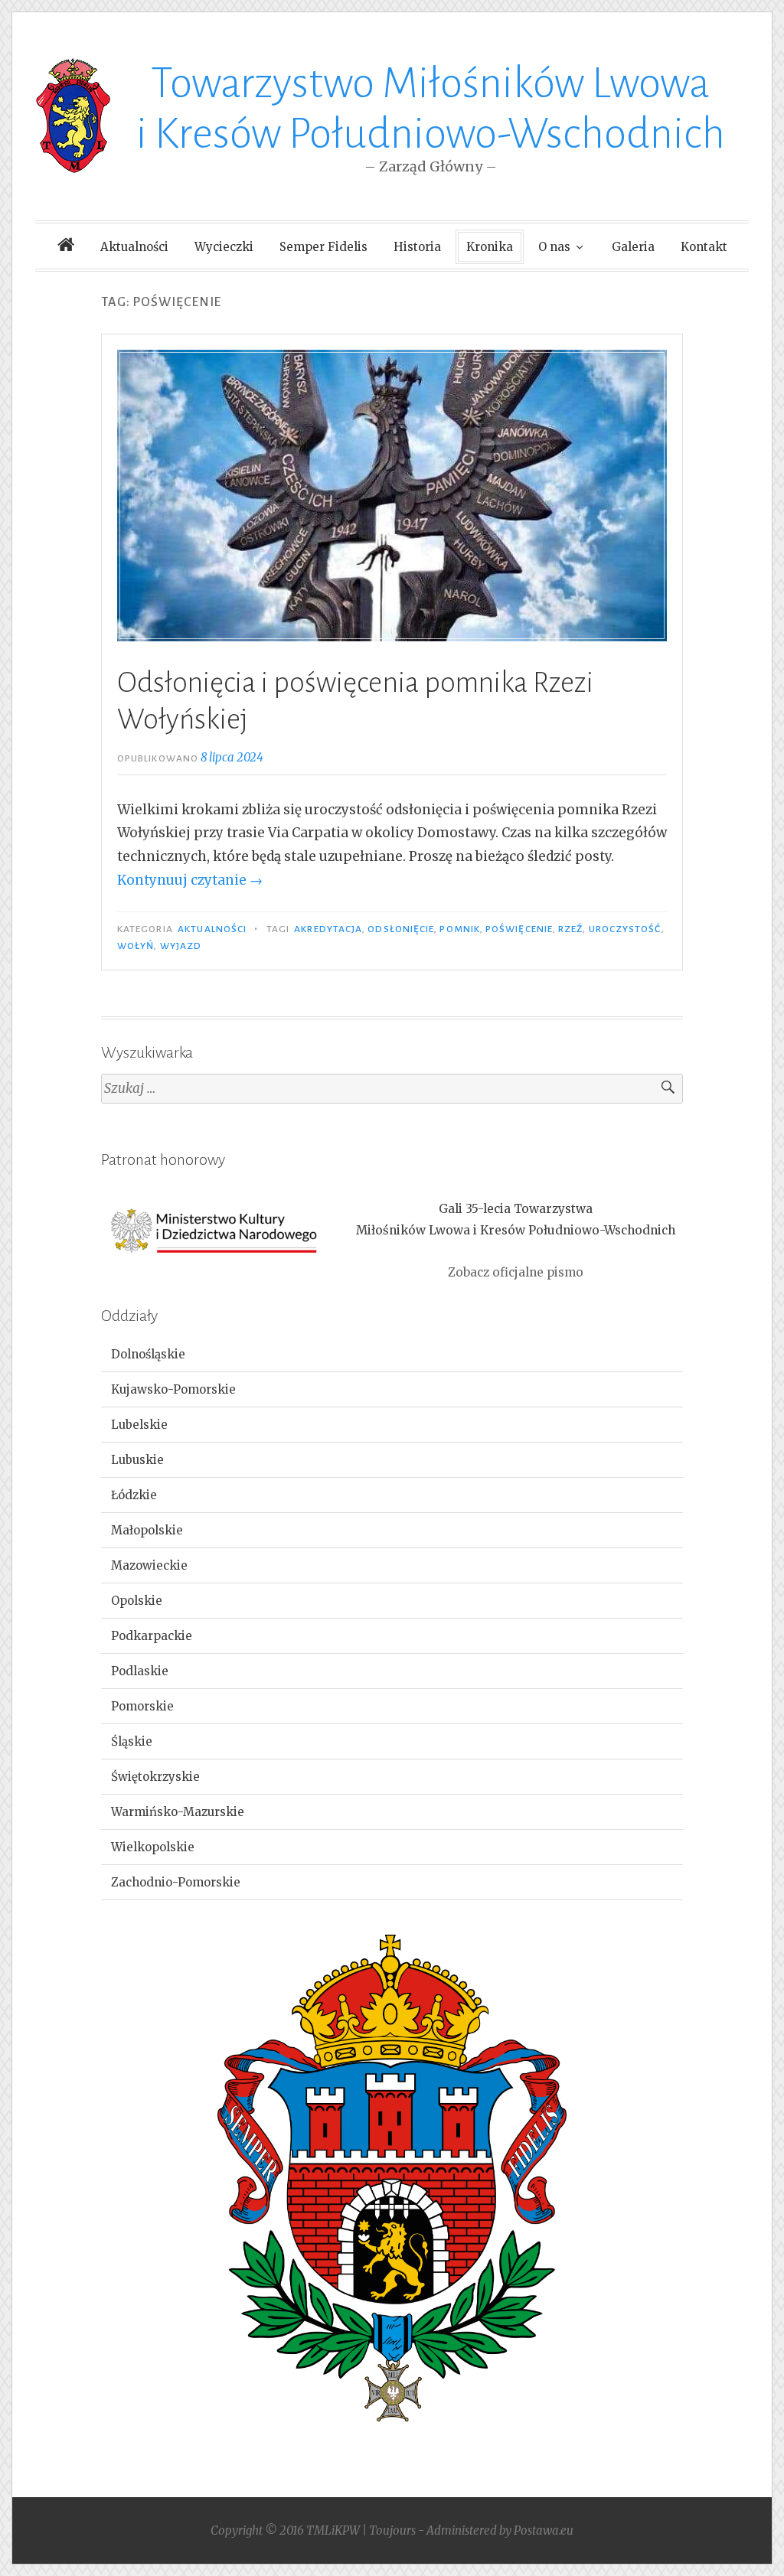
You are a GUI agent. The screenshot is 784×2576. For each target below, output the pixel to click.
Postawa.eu (544, 2530)
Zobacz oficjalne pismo (516, 1272)
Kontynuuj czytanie (190, 880)
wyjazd (181, 946)
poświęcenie (519, 929)
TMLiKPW (333, 2530)
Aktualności (134, 247)
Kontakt (704, 247)
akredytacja (328, 929)
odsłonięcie (401, 929)
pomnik (459, 929)
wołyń (136, 946)
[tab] (392, 1355)
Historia (417, 247)
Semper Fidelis (323, 247)
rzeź (570, 929)
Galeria (633, 247)
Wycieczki (224, 247)
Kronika (490, 247)
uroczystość (625, 929)
